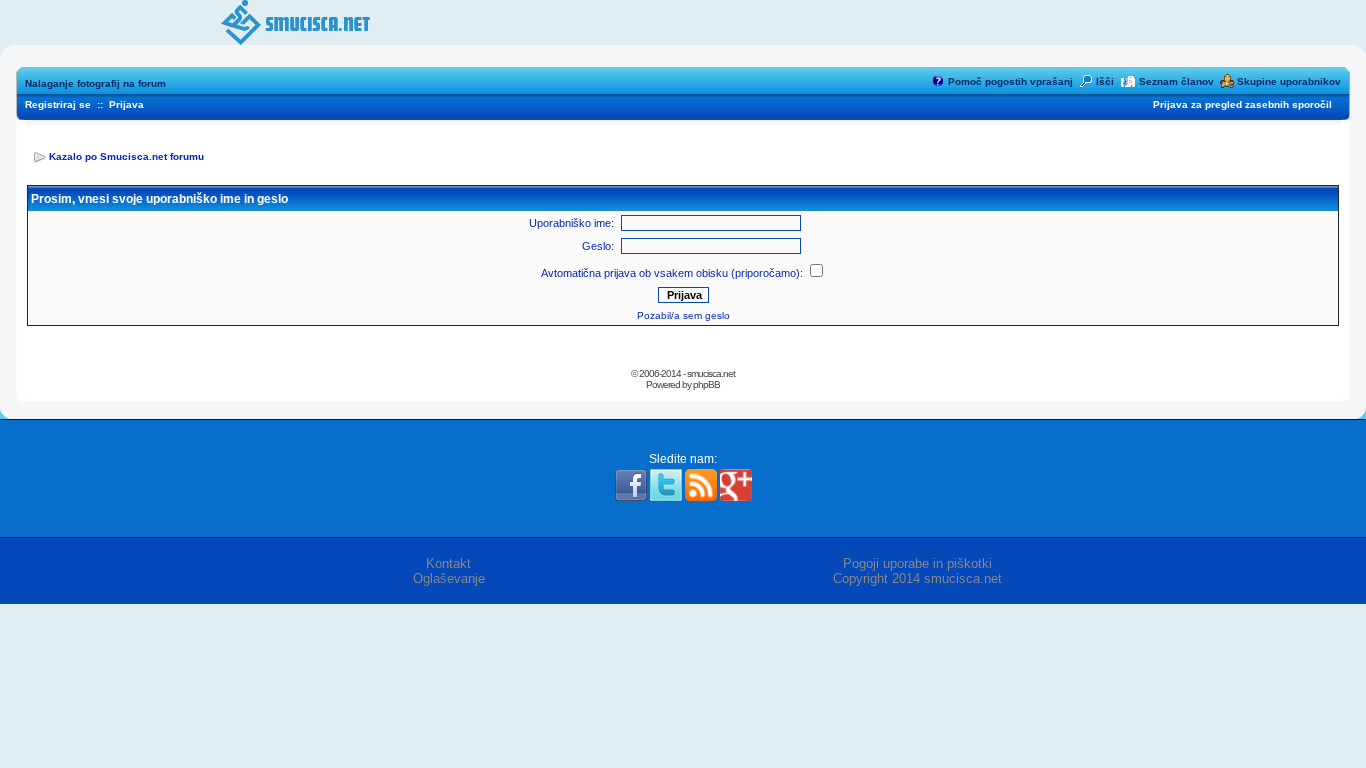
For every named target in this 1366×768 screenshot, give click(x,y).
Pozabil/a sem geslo (683, 315)
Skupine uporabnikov (1289, 81)
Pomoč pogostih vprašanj (1010, 81)
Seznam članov (1176, 81)
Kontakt (448, 563)
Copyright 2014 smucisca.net (917, 578)
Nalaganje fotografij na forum (95, 83)
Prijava (126, 104)
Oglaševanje (449, 578)
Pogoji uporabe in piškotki (917, 563)
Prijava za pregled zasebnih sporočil (1242, 104)
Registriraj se (58, 104)
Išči (1105, 81)
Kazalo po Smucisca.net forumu (126, 156)
